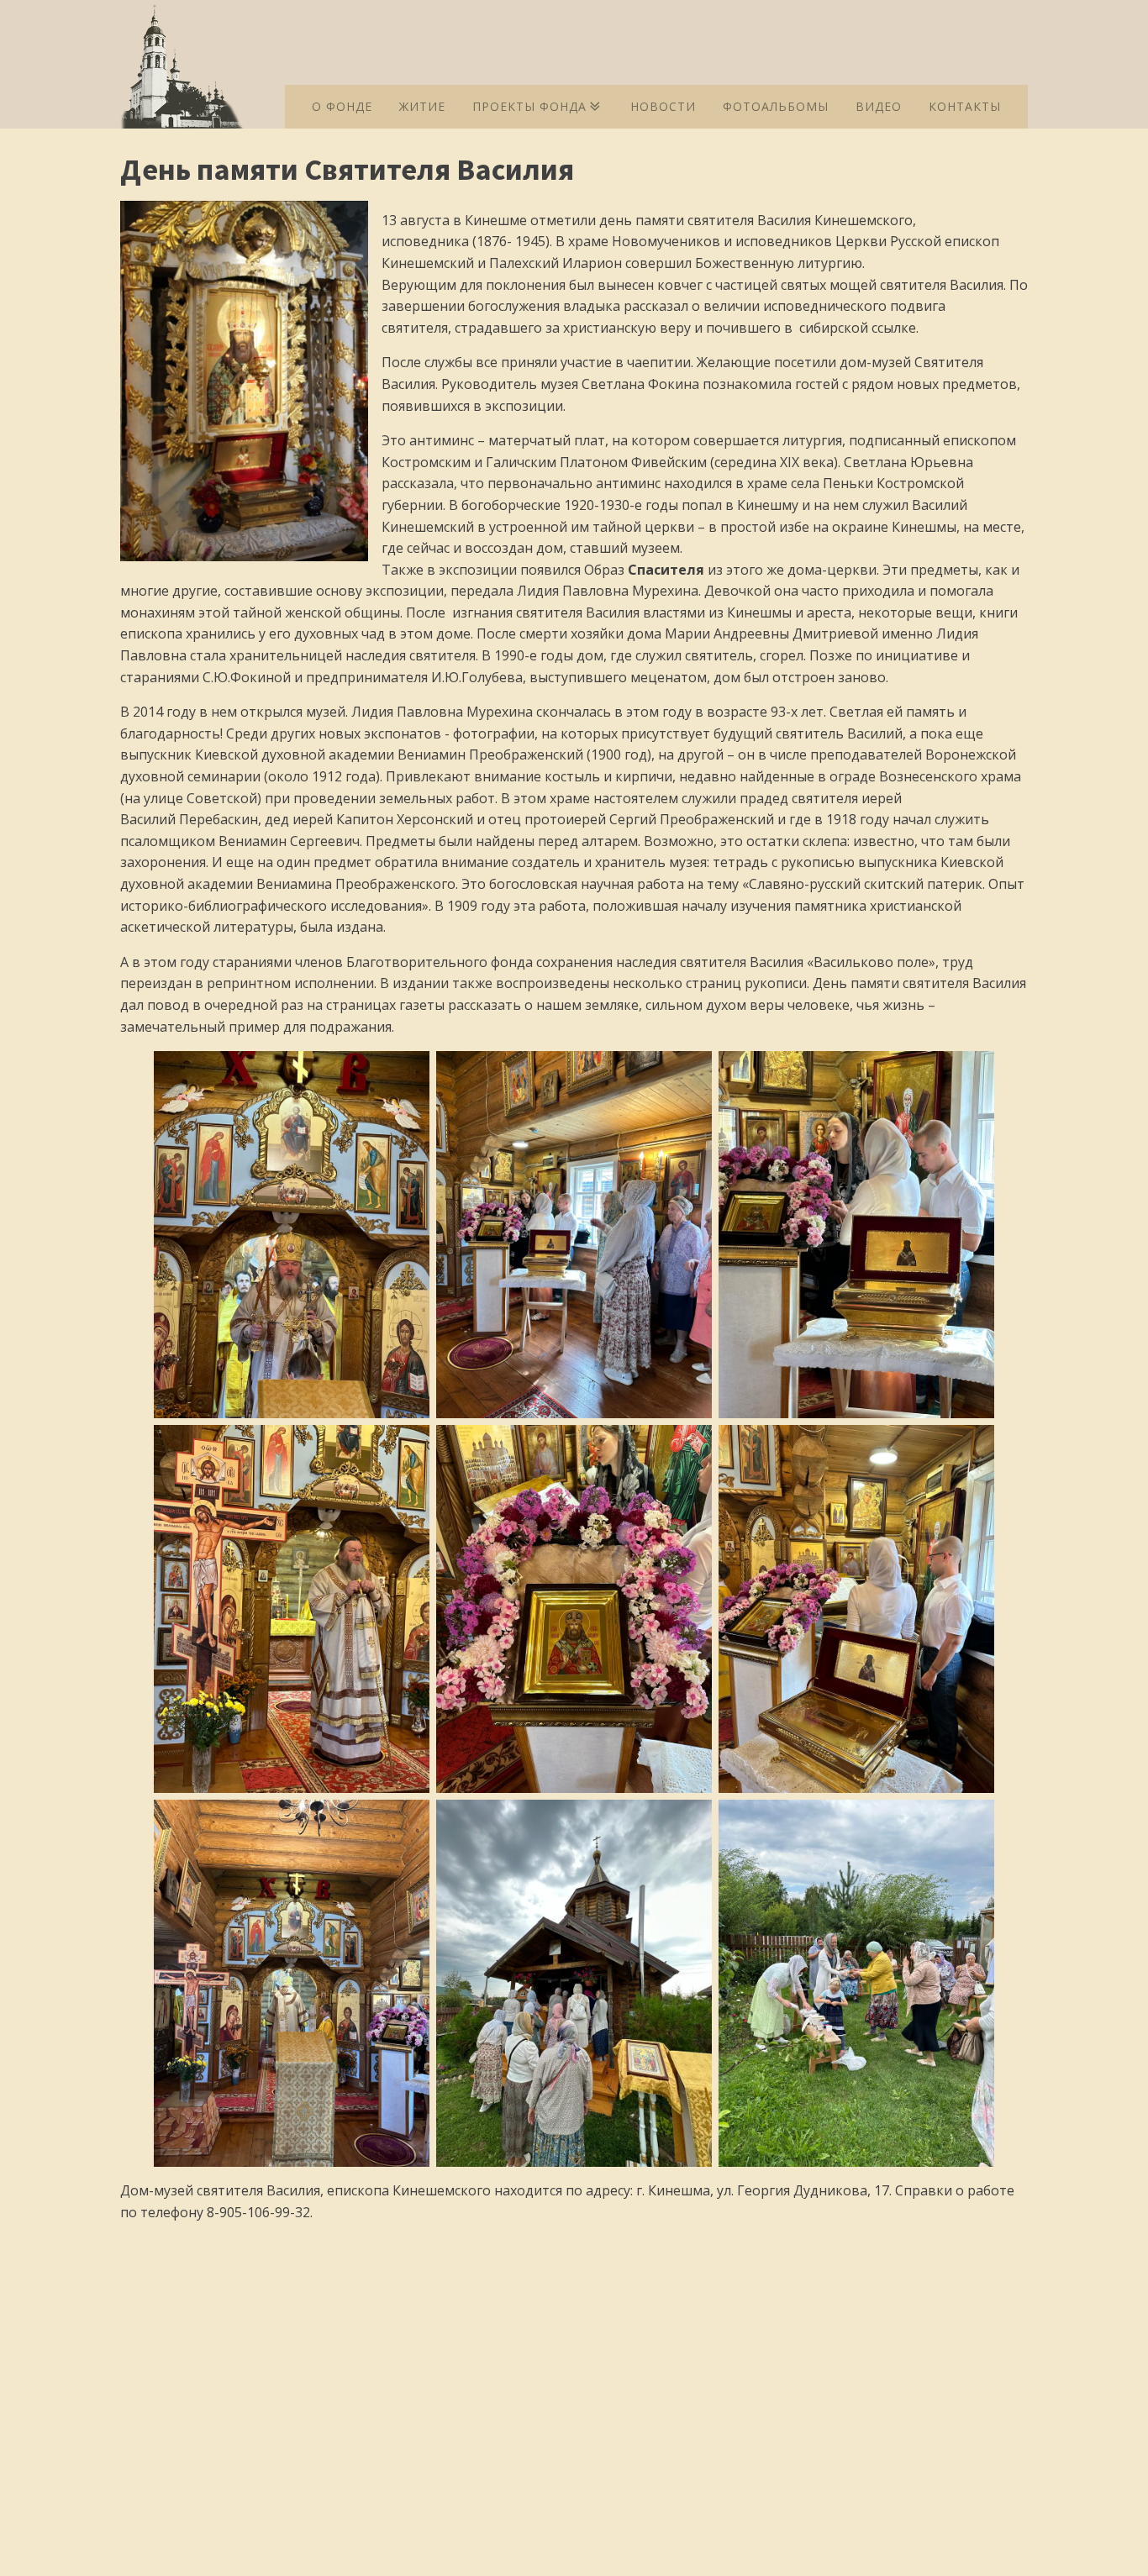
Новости (663, 106)
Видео (879, 106)
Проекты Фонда (529, 106)
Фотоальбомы (776, 106)
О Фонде (342, 106)
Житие (422, 106)
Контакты (965, 106)
